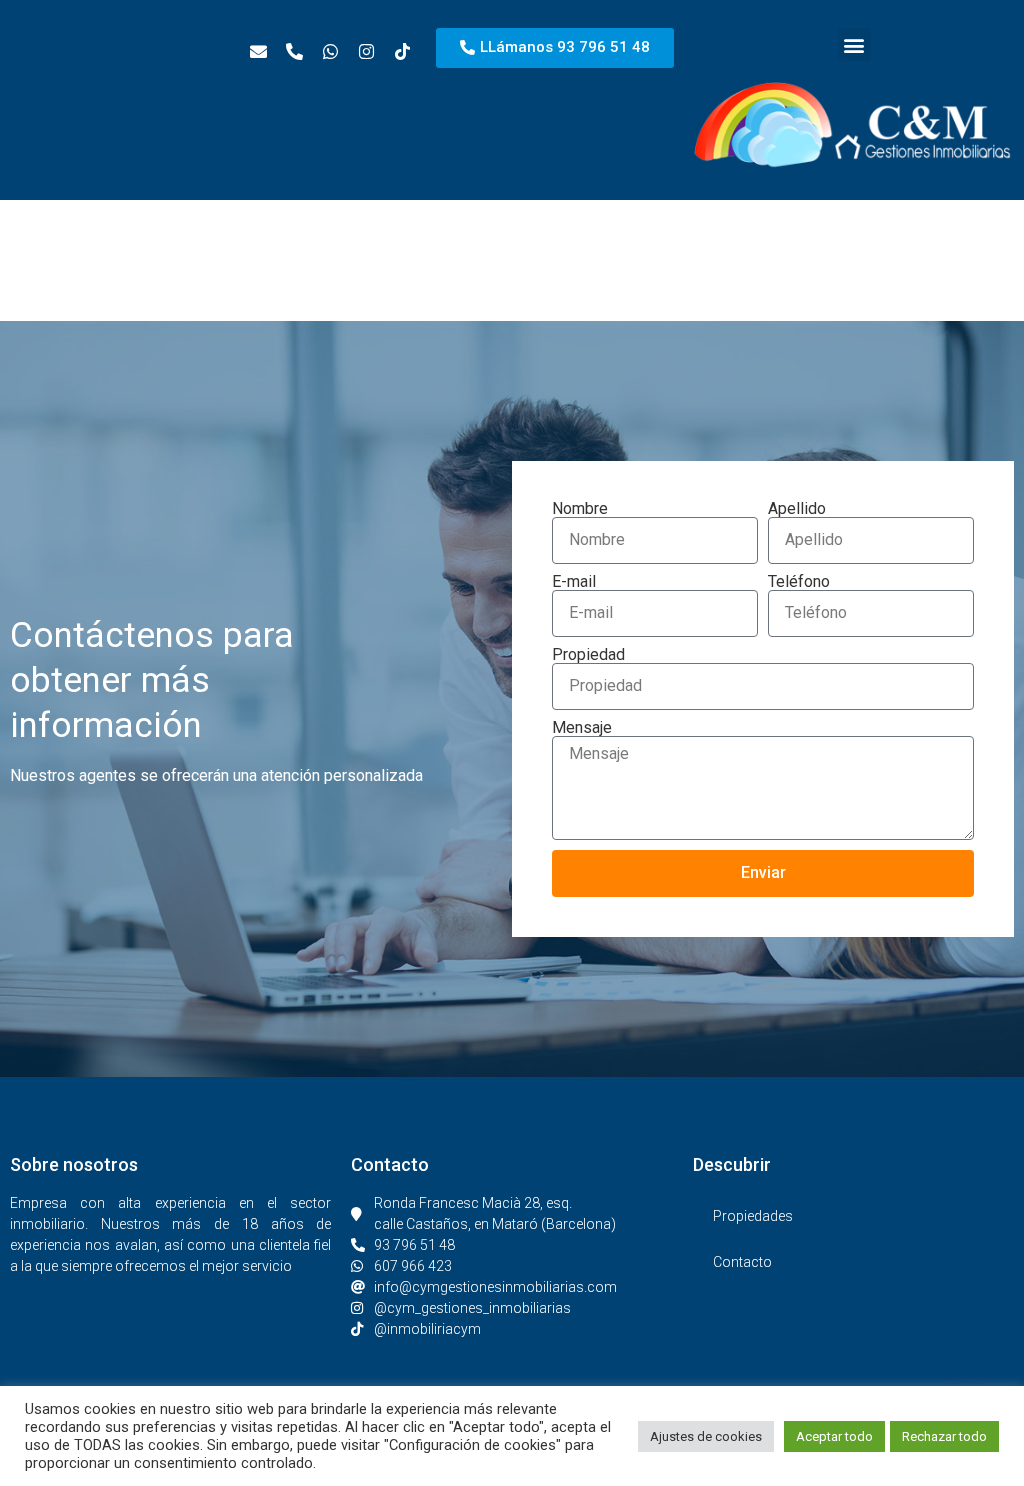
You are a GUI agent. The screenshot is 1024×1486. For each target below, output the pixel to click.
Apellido (797, 509)
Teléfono (799, 582)
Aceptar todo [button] (834, 1436)
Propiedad (588, 655)
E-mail (574, 582)
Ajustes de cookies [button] (706, 1436)
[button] (854, 44)
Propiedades (753, 1216)
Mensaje (582, 728)
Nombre (580, 509)
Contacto (742, 1262)
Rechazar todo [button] (944, 1436)
